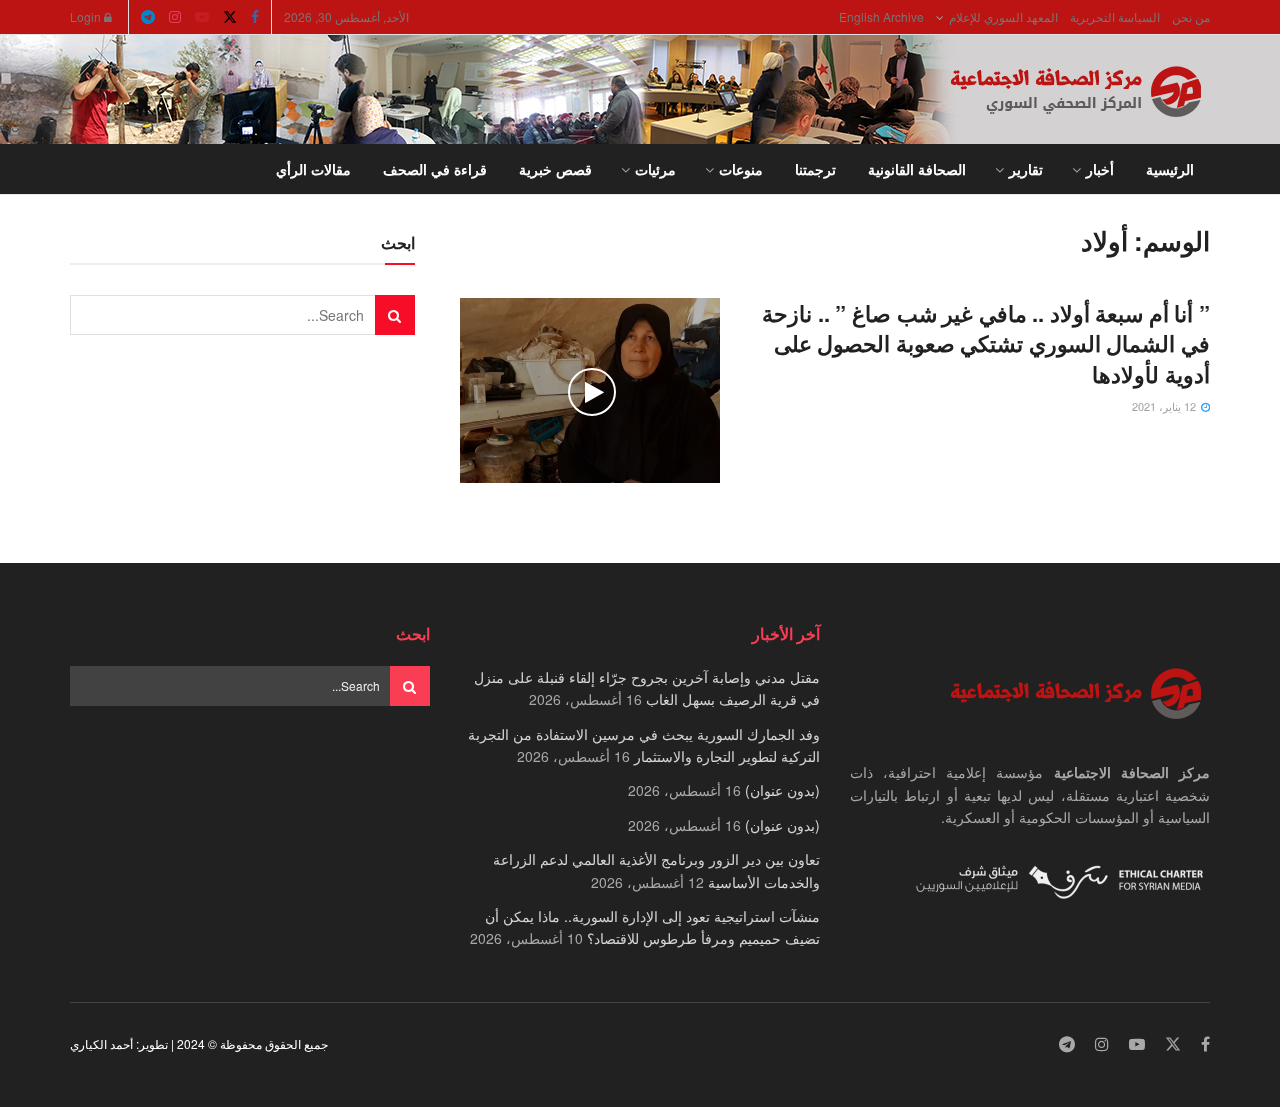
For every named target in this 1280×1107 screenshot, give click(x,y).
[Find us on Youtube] (202, 17)
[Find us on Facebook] (255, 17)
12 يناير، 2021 (1165, 406)
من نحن (1191, 16)
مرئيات (655, 169)
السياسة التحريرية (1115, 16)
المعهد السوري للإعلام (1003, 16)
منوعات (741, 169)
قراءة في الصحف (435, 169)
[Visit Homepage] (1080, 90)
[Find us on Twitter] (230, 17)
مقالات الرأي (313, 169)
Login (87, 16)
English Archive (881, 16)
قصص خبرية (555, 169)
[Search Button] (77, 169)
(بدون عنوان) (782, 790)
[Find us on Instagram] (175, 17)
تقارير (1026, 169)
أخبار (1100, 169)
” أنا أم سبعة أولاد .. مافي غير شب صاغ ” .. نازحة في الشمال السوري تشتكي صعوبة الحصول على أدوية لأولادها (986, 344)
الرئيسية (1170, 169)
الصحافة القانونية (917, 169)
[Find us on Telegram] (148, 17)
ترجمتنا (815, 169)
